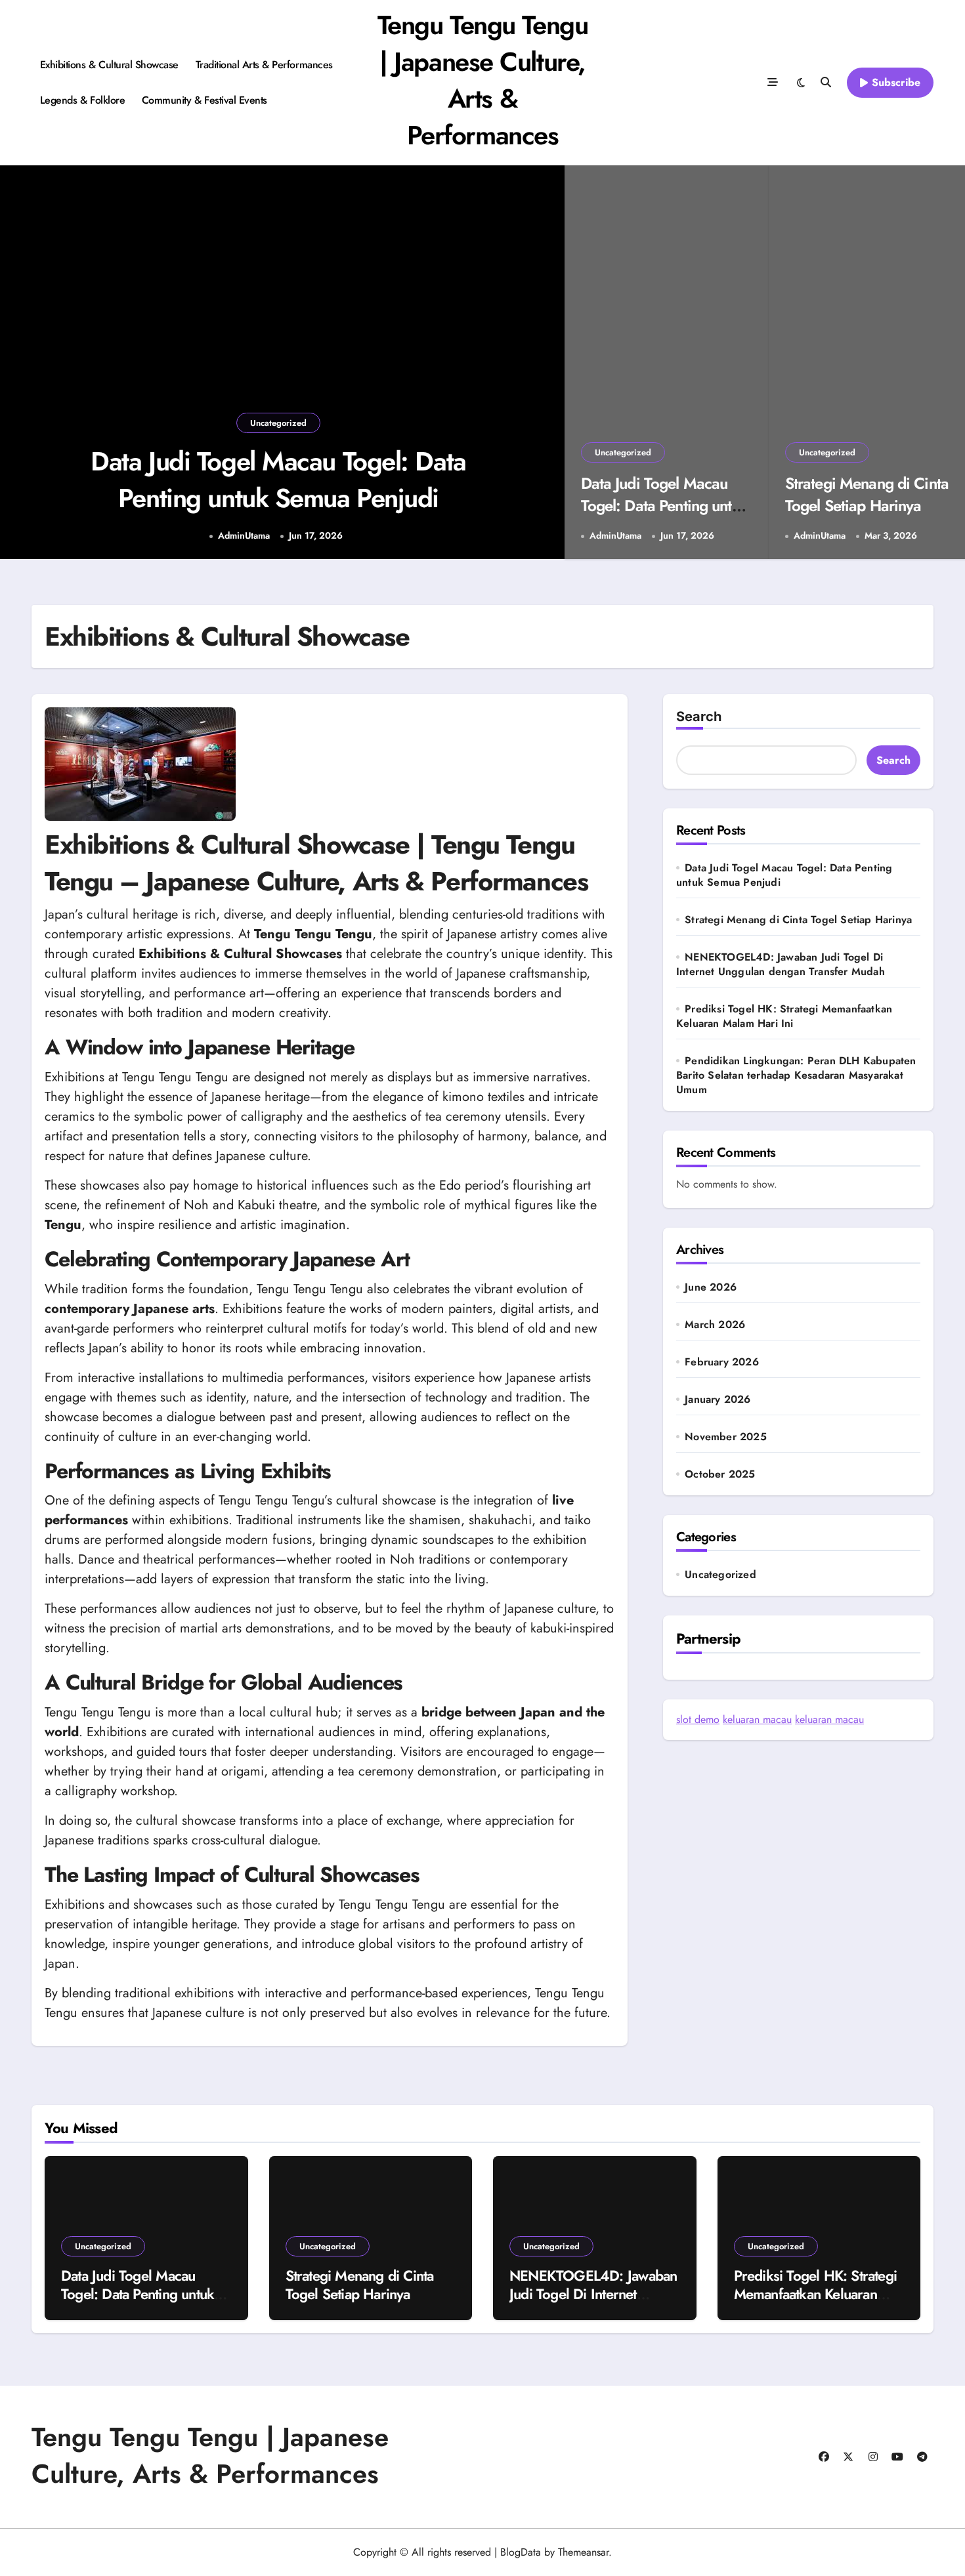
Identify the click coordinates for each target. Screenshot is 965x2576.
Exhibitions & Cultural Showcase (109, 65)
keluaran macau (757, 1719)
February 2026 (722, 1362)
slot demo (698, 1719)
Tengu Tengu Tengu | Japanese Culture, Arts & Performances (483, 80)
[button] (542, 364)
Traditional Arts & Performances (264, 65)
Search (699, 717)
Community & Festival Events (204, 100)
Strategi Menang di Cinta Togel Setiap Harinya (867, 494)
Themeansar (583, 2552)
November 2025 (726, 1437)
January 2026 (718, 1400)
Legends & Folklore (82, 100)
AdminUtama (244, 536)
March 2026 (715, 1325)
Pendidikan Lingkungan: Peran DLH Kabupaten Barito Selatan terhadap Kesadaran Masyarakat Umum (796, 1075)
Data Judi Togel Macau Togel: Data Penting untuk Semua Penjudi (278, 480)
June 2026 (711, 1287)
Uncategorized (278, 423)
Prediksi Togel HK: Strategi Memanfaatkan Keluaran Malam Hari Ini (784, 1016)
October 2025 (720, 1474)
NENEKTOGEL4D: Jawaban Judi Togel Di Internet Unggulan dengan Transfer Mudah (781, 964)
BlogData (521, 2552)
